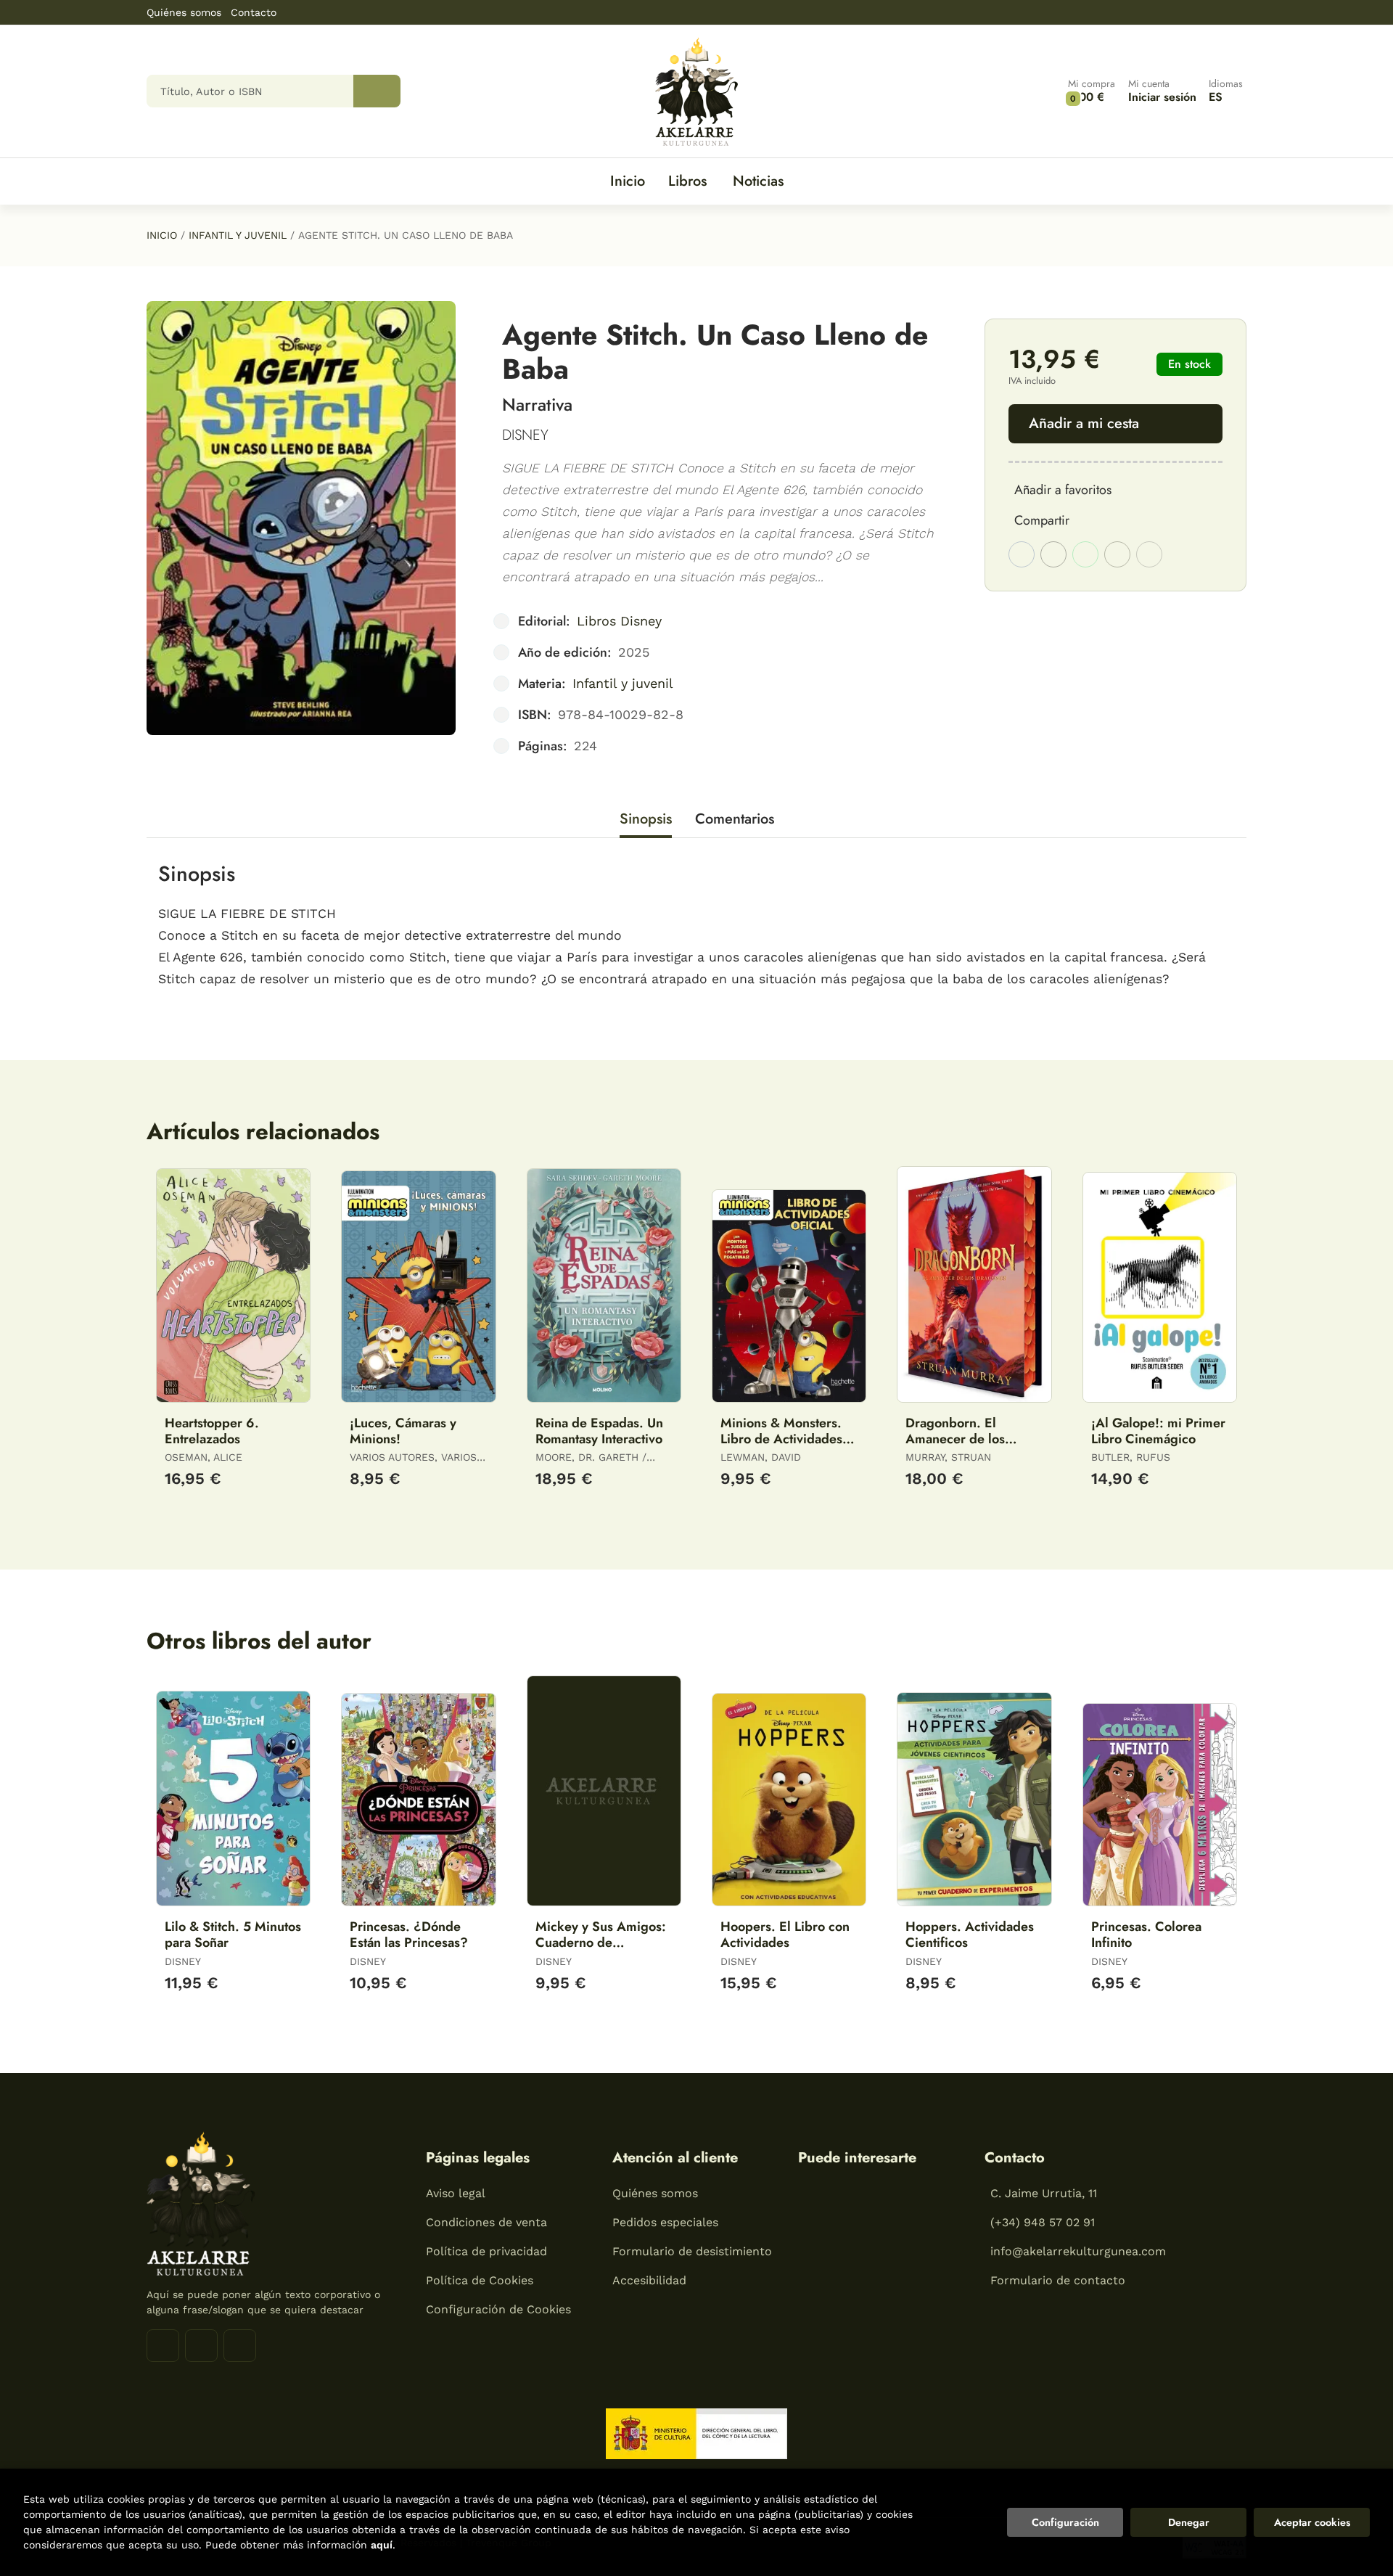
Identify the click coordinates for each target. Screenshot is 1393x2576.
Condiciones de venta (486, 2222)
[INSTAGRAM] (201, 2346)
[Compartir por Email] (1117, 554)
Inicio (162, 235)
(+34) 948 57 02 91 (1043, 2222)
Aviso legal (456, 2193)
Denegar (1189, 2522)
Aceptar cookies (1312, 2522)
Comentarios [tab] (735, 819)
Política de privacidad (486, 2251)
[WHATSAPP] (240, 2346)
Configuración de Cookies (498, 2309)
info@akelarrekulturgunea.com (1078, 2251)
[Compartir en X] (1053, 554)
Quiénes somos (184, 12)
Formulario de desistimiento (692, 2251)
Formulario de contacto (1058, 2280)
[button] (1092, 91)
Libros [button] (687, 181)
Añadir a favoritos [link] (1063, 490)
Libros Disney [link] (619, 621)
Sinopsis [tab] (646, 819)
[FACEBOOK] (163, 2346)
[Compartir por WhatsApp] (1085, 554)
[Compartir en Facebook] (1022, 554)
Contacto (254, 12)
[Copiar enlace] (1149, 554)
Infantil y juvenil (238, 235)
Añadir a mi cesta (1084, 423)
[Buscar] (377, 91)
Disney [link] (525, 435)
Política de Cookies (480, 2280)
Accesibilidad (649, 2280)
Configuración (1065, 2522)
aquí (382, 2545)
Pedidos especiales (665, 2222)
